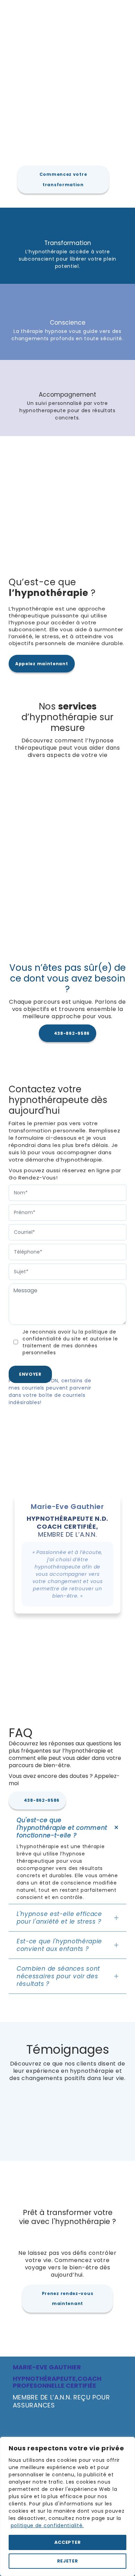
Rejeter (68, 2561)
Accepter (68, 2542)
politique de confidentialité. (47, 2525)
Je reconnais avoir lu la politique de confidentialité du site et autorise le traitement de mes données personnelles (70, 1342)
